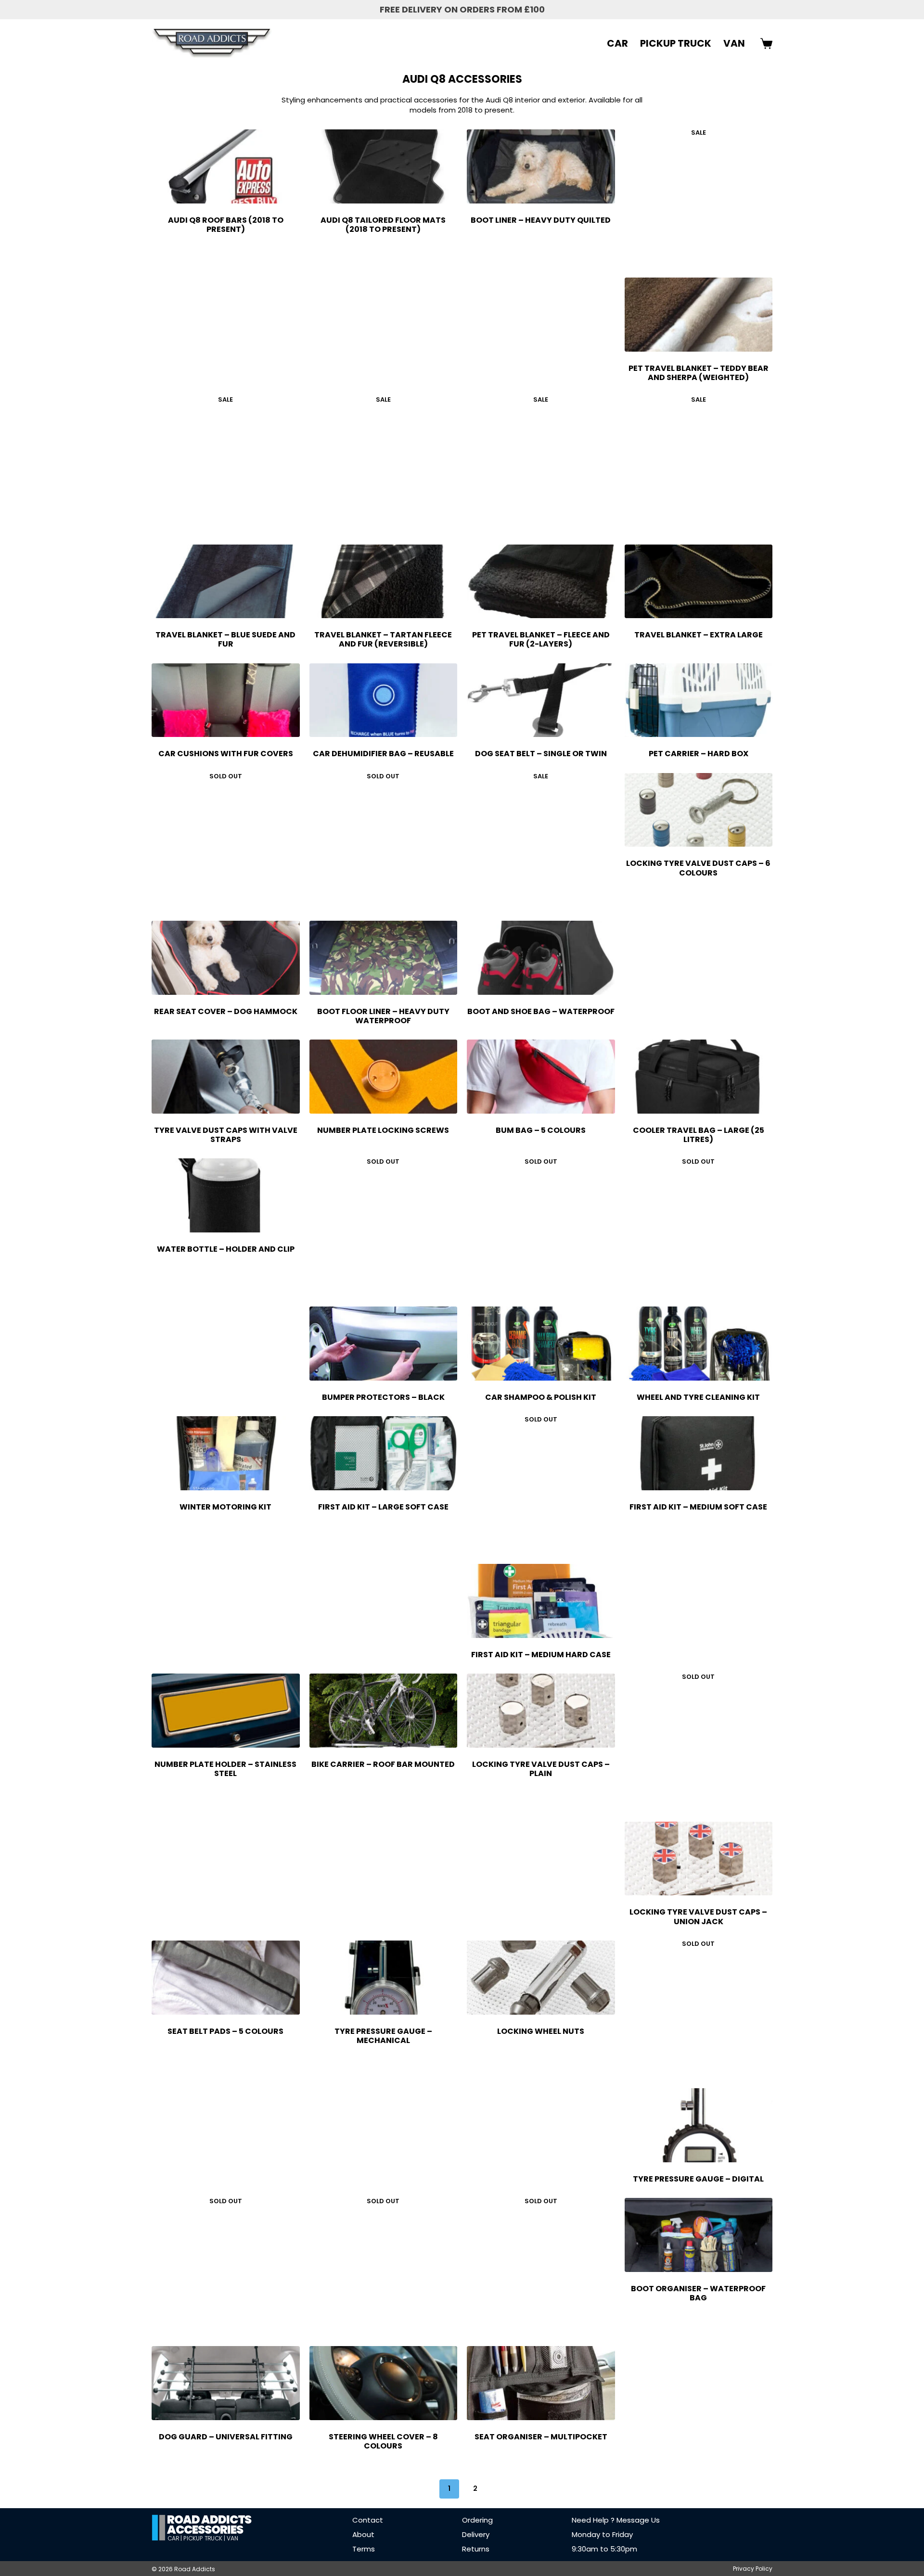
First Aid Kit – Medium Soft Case (698, 1507)
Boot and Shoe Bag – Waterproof (541, 1011)
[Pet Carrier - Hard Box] (699, 700)
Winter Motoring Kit (225, 1507)
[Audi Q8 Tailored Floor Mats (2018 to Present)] (384, 166)
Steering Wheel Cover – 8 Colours (383, 2441)
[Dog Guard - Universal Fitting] (226, 2383)
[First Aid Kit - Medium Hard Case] (541, 1601)
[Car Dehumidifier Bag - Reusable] (384, 700)
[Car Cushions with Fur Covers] (226, 700)
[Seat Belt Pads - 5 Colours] (226, 1978)
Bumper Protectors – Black (383, 1397)
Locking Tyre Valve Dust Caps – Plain (541, 1769)
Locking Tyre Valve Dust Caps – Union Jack (698, 1916)
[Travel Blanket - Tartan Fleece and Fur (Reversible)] (384, 582)
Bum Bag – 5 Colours (541, 1130)
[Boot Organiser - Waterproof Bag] (699, 2235)
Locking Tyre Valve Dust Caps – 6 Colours (698, 868)
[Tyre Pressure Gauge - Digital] (699, 2125)
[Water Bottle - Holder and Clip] (226, 1195)
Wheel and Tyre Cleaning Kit (698, 1397)
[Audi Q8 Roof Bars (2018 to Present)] (226, 166)
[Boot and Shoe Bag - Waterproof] (541, 958)
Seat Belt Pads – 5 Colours (225, 2031)
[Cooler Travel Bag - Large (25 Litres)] (699, 1077)
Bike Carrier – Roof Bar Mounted (383, 1764)
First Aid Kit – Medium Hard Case (541, 1655)
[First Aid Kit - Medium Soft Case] (699, 1453)
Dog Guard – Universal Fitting (226, 2437)
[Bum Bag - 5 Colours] (541, 1077)
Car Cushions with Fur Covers (226, 754)
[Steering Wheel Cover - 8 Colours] (384, 2383)
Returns (476, 2549)
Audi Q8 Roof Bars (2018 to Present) (226, 225)
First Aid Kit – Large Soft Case (383, 1507)
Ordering (477, 2520)
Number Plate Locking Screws (383, 1130)
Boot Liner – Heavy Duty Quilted (541, 220)
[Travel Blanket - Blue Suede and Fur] (226, 582)
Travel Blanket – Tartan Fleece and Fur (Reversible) (383, 639)
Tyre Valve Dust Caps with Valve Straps (226, 1135)
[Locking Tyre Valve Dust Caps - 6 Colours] (699, 810)
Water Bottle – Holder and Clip (226, 1249)
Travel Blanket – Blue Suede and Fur (225, 639)
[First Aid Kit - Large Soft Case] (384, 1453)
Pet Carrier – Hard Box (699, 754)
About (363, 2534)
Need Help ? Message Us (616, 2520)
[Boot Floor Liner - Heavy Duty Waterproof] (384, 958)
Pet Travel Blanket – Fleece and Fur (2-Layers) (541, 639)
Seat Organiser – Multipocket (541, 2437)
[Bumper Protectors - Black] (384, 1344)
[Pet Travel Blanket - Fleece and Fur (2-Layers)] (541, 582)
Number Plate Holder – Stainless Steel (225, 1769)
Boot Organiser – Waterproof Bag (698, 2293)
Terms (364, 2549)
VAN (734, 43)
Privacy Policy (753, 2569)
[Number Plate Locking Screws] (384, 1077)
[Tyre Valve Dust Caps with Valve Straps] (226, 1077)
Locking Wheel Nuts (541, 2031)
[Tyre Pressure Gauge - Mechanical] (384, 1978)
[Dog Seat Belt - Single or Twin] (541, 700)
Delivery (476, 2534)
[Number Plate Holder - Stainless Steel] (226, 1711)
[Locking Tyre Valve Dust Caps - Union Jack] (699, 1859)
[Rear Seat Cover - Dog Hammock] (226, 958)
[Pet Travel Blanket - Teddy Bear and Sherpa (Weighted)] (699, 315)
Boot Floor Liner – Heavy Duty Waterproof (383, 1016)
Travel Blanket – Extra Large (699, 635)
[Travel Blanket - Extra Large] (699, 582)
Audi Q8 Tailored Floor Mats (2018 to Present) (383, 225)
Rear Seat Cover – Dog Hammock (226, 1011)
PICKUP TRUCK (676, 43)
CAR (617, 43)
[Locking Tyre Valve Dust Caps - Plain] (541, 1711)
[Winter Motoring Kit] (226, 1453)
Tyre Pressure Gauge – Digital (698, 2179)
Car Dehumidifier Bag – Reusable (383, 754)
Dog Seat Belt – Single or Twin (541, 754)
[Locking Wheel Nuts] (541, 1978)
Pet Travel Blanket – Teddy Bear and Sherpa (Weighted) (699, 373)
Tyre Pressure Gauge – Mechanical (383, 2036)
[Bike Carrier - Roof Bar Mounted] (384, 1711)
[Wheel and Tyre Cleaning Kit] (699, 1344)
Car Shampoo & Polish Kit (541, 1397)
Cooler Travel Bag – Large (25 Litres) (699, 1135)
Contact (368, 2520)
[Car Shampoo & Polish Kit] (541, 1344)
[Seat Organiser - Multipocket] (541, 2383)
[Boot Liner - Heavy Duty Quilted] (541, 166)
